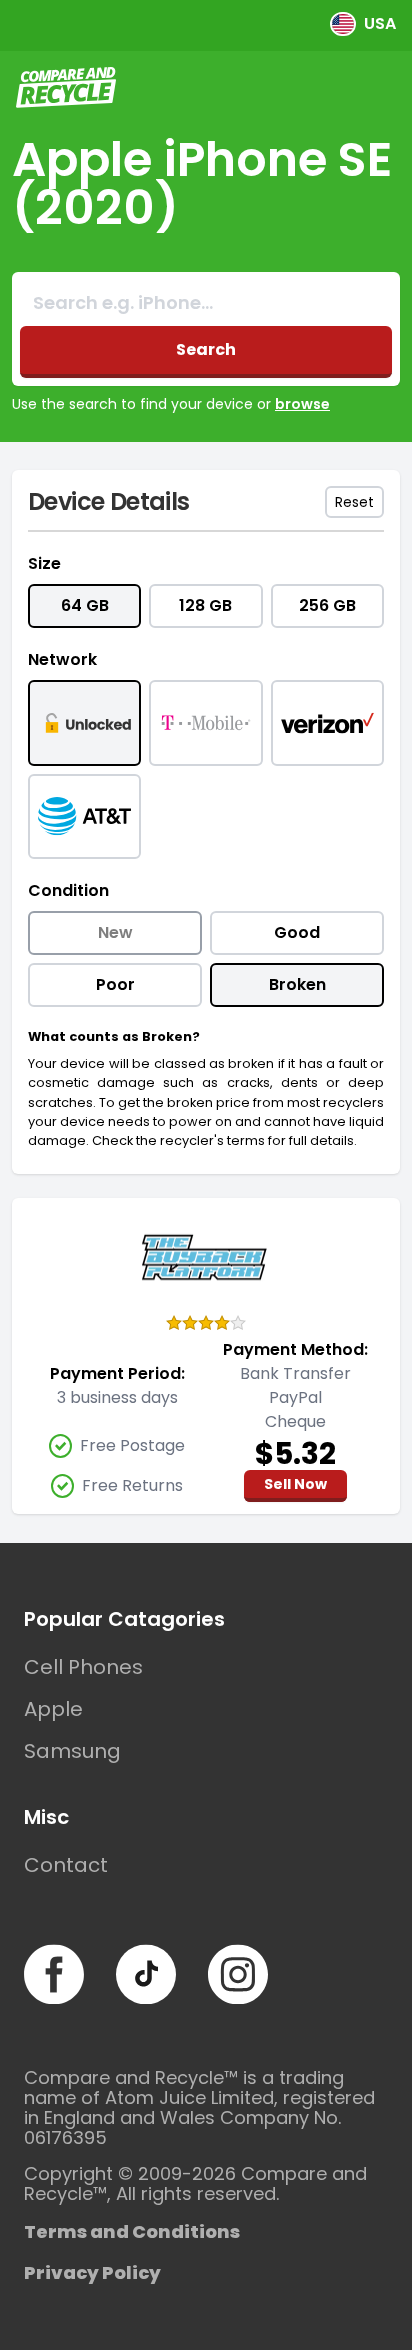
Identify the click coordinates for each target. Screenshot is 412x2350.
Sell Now (295, 1484)
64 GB (85, 605)
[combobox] (206, 303)
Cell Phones (83, 1667)
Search (206, 349)
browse (302, 404)
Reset (354, 502)
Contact (66, 1865)
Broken (297, 984)
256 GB (327, 605)
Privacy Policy (92, 2272)
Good (297, 932)
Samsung (72, 1751)
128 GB (205, 605)
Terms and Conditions (132, 2231)
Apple (53, 1709)
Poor (115, 984)
